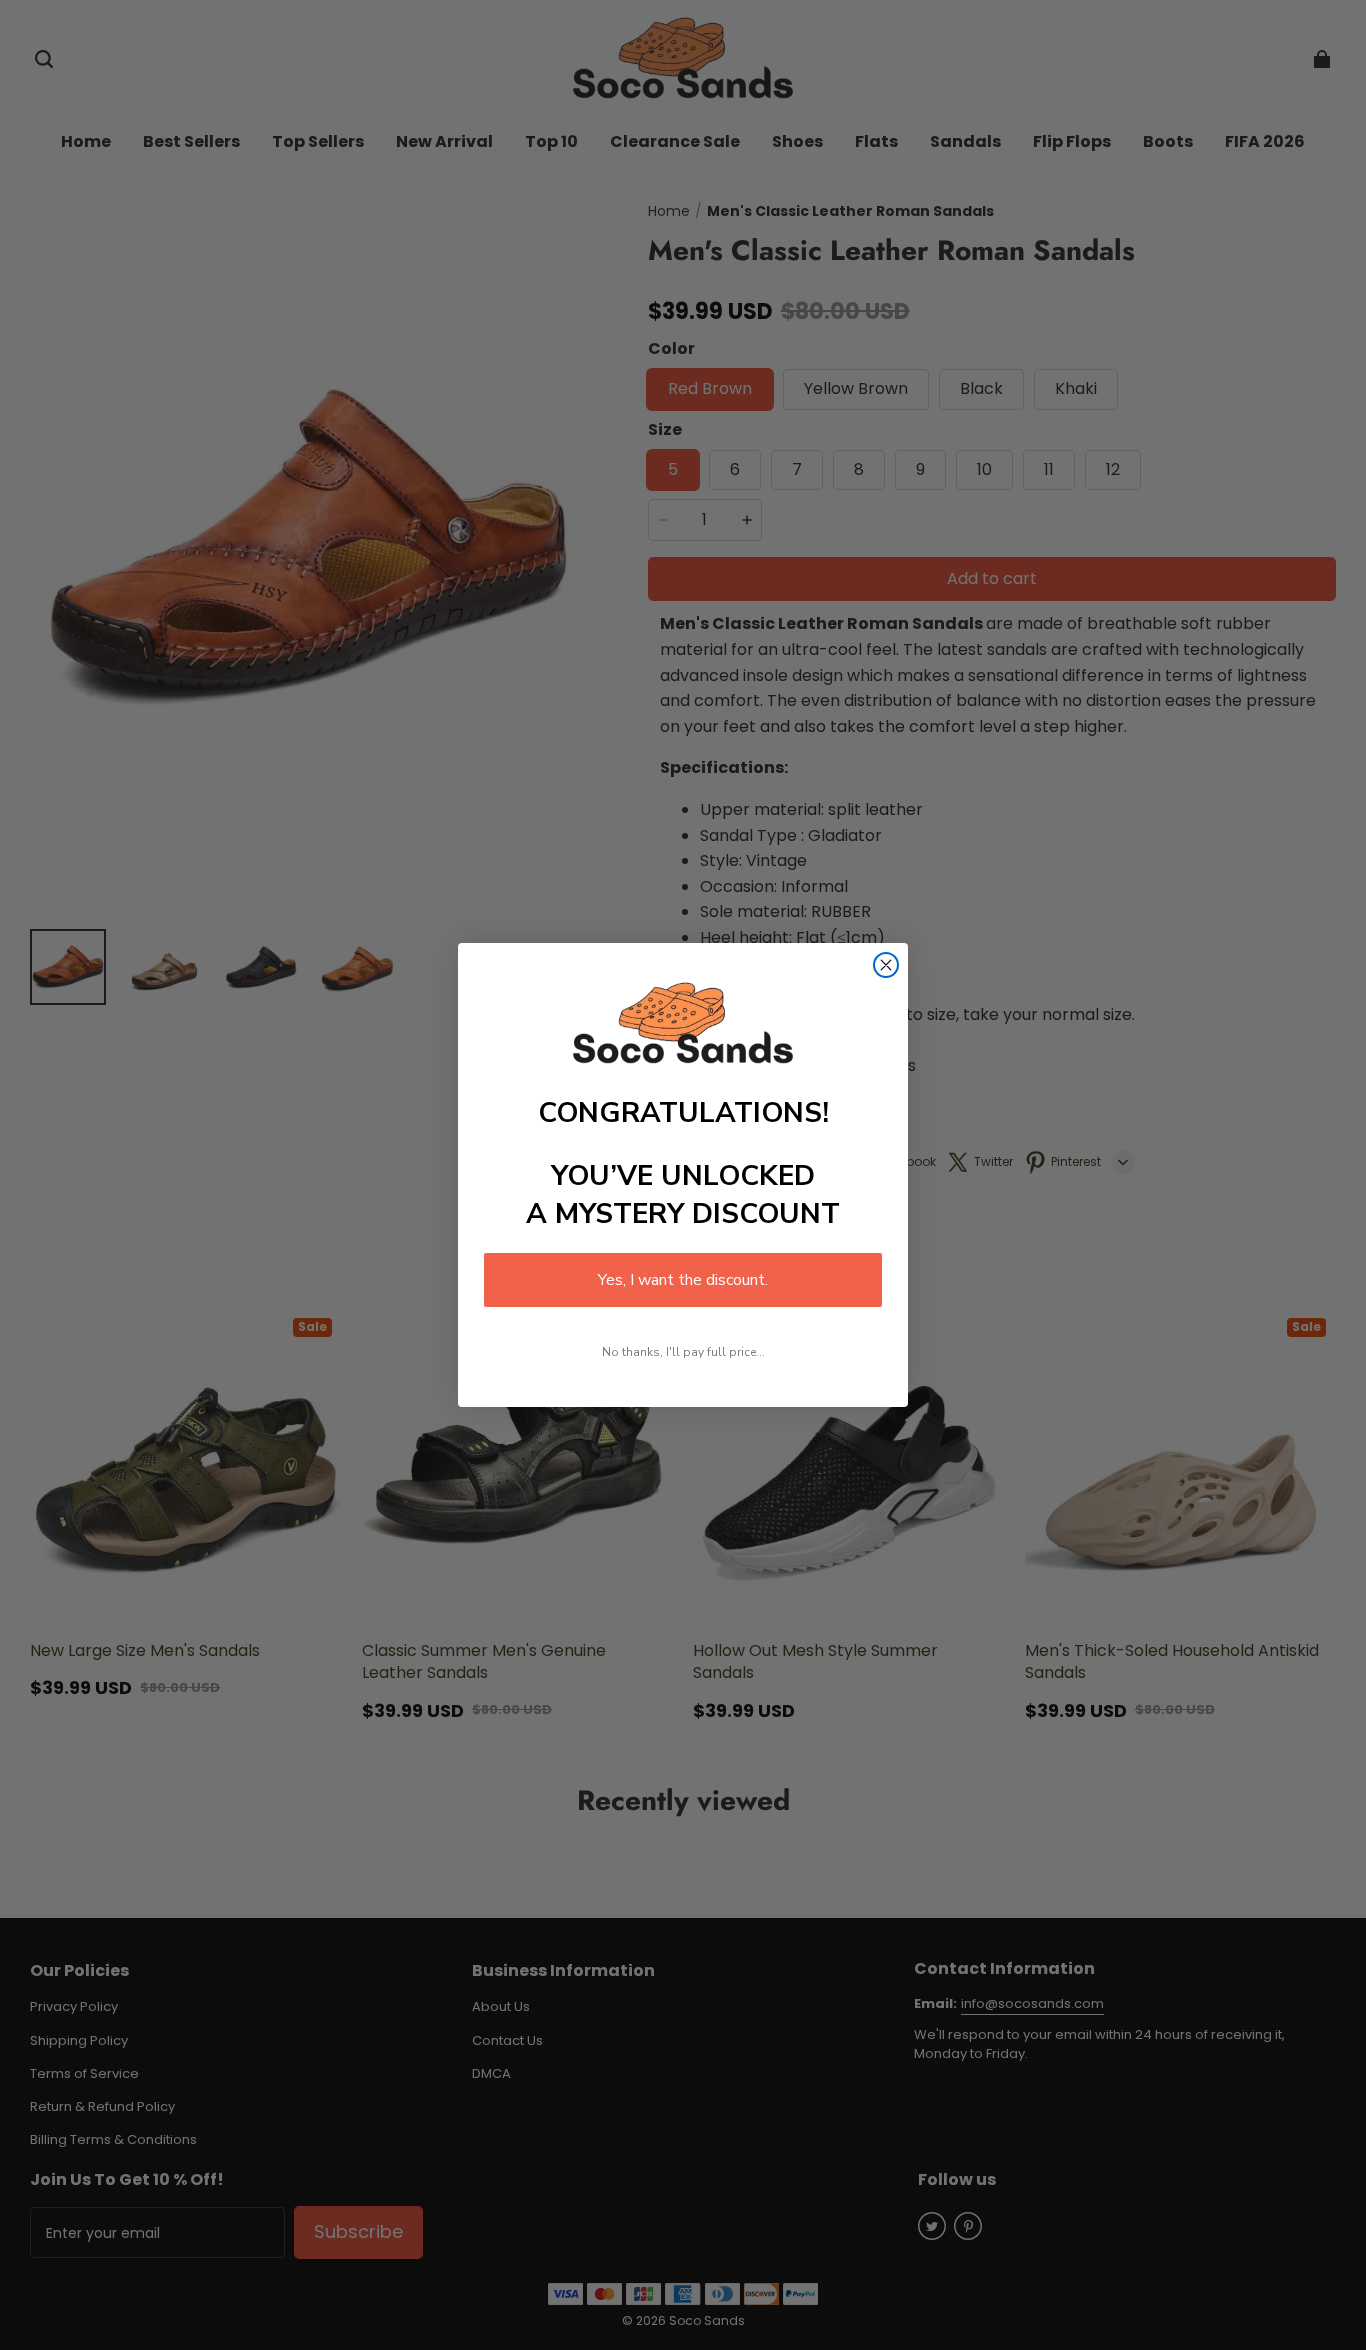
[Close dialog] (886, 965)
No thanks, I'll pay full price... (683, 1352)
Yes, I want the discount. (683, 1280)
